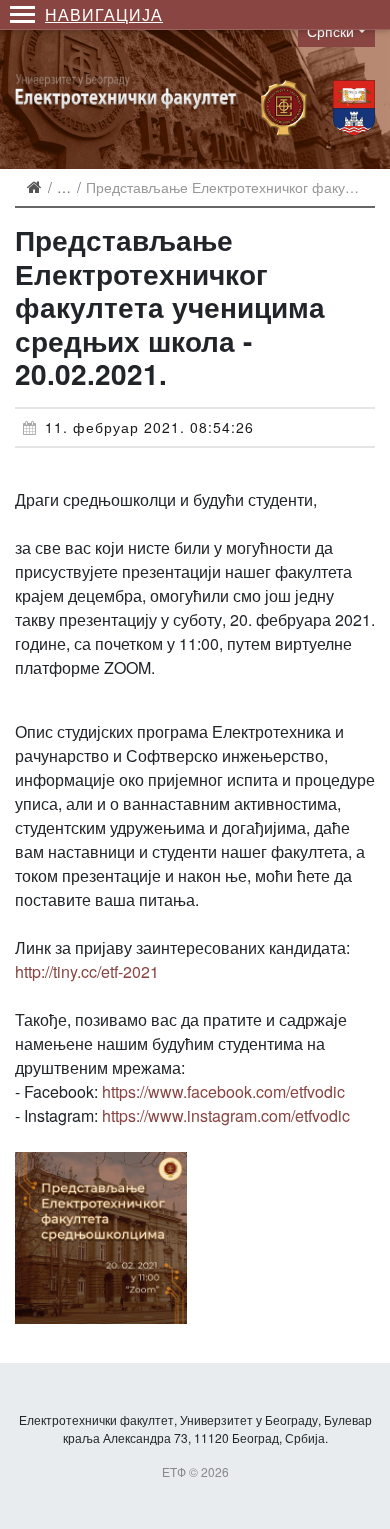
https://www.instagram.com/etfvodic (226, 1115)
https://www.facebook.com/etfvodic (223, 1091)
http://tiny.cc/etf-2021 (87, 971)
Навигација (104, 14)
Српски (330, 31)
